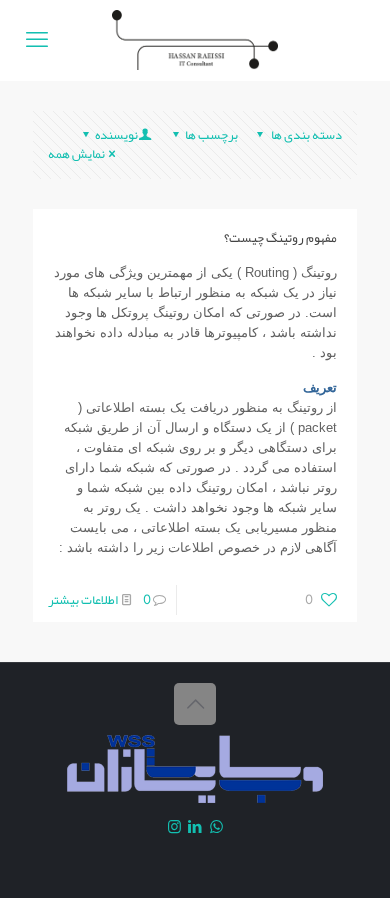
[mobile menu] (37, 40)
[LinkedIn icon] (195, 827)
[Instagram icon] (174, 827)
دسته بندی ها (305, 135)
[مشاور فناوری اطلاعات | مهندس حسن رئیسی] (195, 40)
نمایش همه (76, 154)
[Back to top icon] (195, 704)
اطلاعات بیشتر (83, 600)
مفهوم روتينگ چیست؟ (280, 238)
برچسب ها (211, 135)
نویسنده (116, 135)
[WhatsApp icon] (216, 827)
